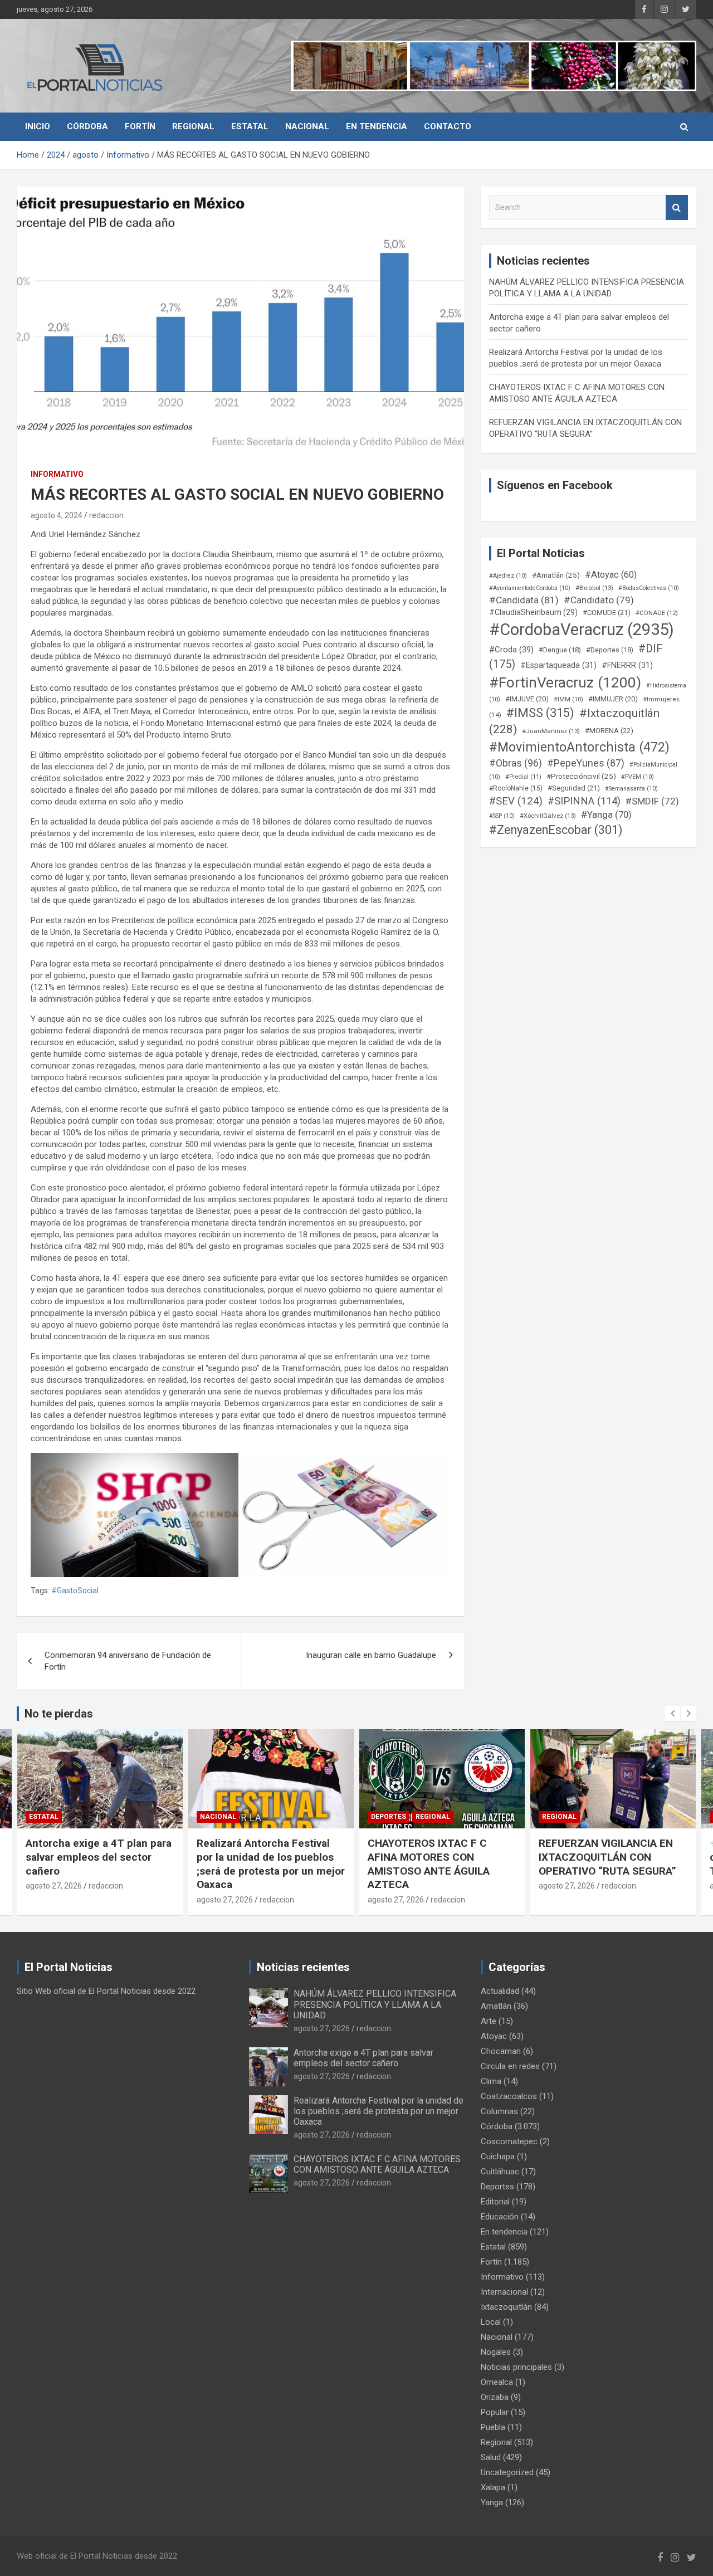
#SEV (516, 801)
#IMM (568, 699)
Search (677, 208)
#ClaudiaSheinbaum (533, 612)
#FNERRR (627, 665)
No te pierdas (59, 1714)
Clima (491, 2081)
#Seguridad (574, 788)
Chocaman (501, 2051)
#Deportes (610, 650)
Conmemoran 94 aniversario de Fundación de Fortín (128, 1661)
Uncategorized (507, 2472)
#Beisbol (594, 588)
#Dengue (560, 650)
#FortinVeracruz (565, 682)
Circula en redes (510, 2066)
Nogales (496, 2352)
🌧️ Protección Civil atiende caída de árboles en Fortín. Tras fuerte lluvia (605, 1857)
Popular (495, 2412)
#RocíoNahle (516, 788)
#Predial (523, 777)
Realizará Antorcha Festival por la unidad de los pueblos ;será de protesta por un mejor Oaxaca (100, 1864)
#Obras (516, 763)
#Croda (511, 650)
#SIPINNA (584, 801)
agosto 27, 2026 (54, 1900)
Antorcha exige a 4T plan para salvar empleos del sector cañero (363, 2058)
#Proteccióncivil (581, 776)
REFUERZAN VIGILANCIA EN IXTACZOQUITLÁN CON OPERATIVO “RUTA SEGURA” (436, 1857)
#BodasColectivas (649, 588)
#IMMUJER (613, 699)
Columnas (499, 2111)
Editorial (495, 2202)
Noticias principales (516, 2367)
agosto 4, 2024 (57, 515)
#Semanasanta (631, 789)
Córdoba (87, 126)
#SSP (502, 816)
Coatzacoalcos (509, 2096)
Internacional (504, 2292)
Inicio (38, 126)
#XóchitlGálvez (548, 816)
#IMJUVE (527, 699)
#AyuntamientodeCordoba (530, 588)
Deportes (218, 1817)
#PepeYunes (586, 763)
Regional (193, 126)
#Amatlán (556, 575)
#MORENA (609, 731)
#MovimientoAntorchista (579, 747)
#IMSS (540, 713)
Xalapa (493, 2487)
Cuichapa (498, 2157)
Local (491, 2322)
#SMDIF (652, 801)
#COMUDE (607, 613)
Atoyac (494, 2036)
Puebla (493, 2427)
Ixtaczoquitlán (506, 2307)
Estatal (250, 126)
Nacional (307, 126)
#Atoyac (611, 575)
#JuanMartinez (551, 731)
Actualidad (500, 1991)
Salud (491, 2457)
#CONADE (657, 613)
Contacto (448, 126)
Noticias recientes (303, 1967)
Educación (500, 2217)
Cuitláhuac (500, 2172)
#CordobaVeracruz (582, 630)
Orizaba (495, 2397)
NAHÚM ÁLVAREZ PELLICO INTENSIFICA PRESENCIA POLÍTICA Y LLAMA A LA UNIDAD (375, 2004)
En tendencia (377, 126)
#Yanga (606, 814)
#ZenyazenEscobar (556, 830)
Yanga (492, 2502)
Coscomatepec (509, 2141)
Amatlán (496, 2006)
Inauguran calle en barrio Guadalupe (371, 1655)
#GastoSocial (75, 1591)
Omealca (497, 2382)
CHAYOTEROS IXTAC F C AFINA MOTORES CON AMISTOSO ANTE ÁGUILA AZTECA (258, 1864)
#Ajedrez (508, 576)
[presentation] (672, 1714)
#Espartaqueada (558, 665)
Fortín (140, 126)
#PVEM (638, 777)
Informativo (57, 474)
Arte (489, 2021)
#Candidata (524, 600)
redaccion (106, 515)
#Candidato (599, 600)
